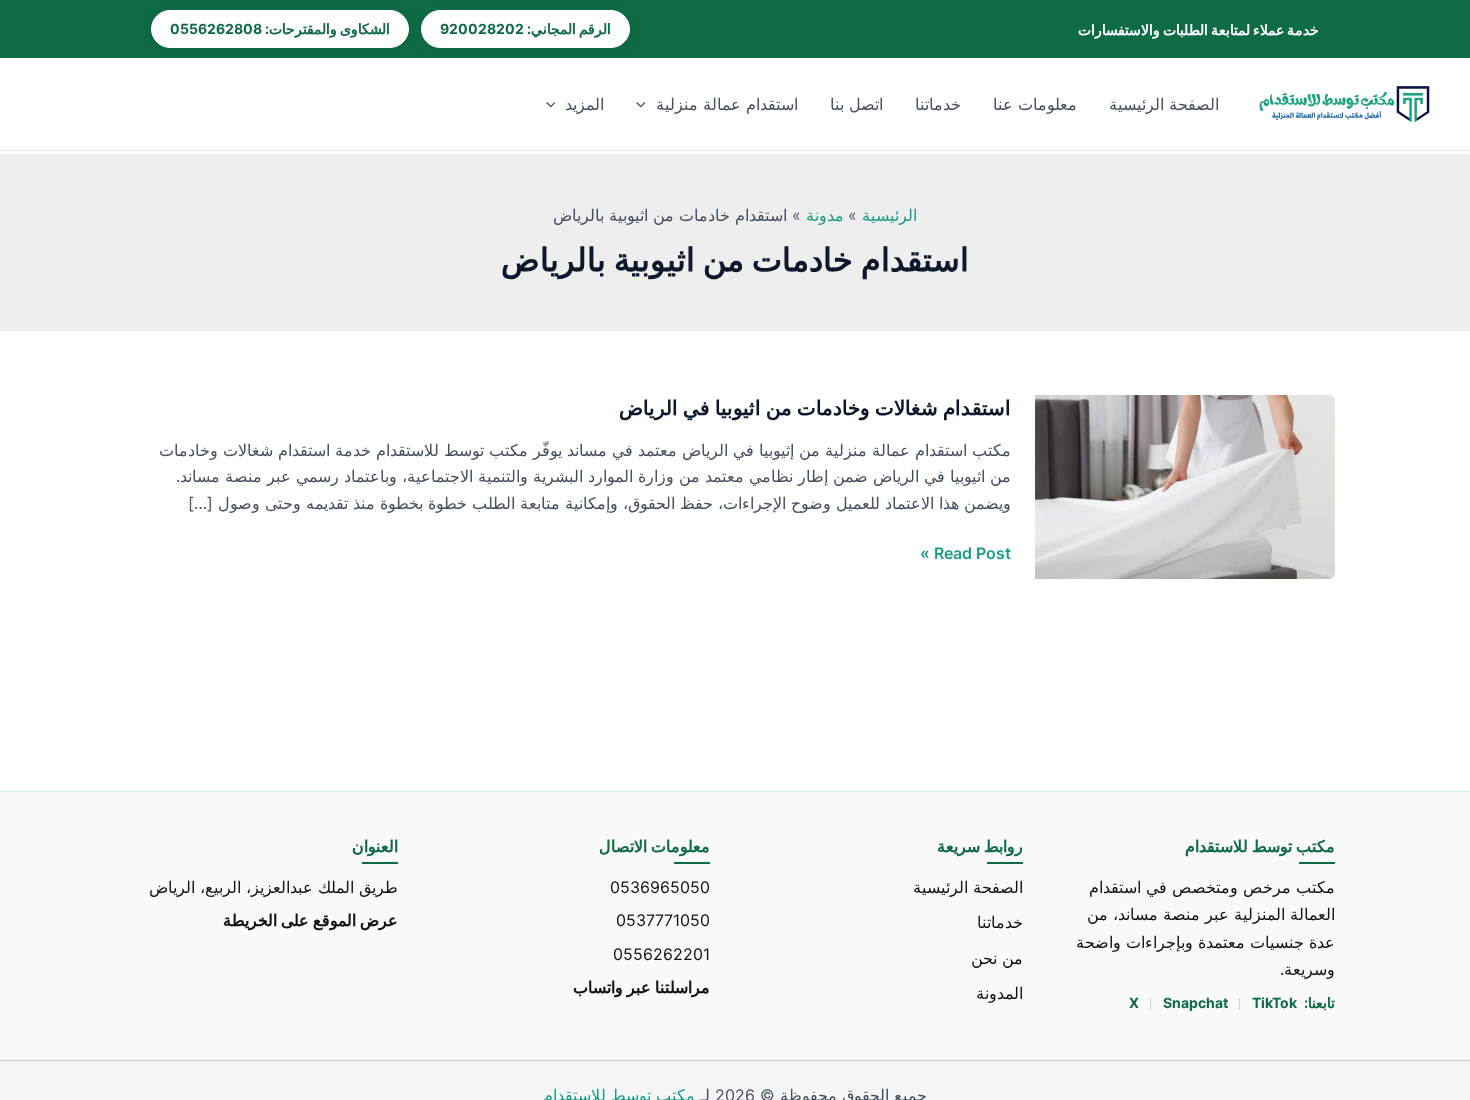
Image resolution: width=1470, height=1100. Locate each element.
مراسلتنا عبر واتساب (641, 986)
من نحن (997, 957)
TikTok (1274, 1002)
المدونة (999, 992)
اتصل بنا (856, 104)
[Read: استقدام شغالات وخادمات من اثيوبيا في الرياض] (1185, 486)
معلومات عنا (1035, 104)
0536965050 (660, 887)
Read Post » (965, 553)
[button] (646, 104)
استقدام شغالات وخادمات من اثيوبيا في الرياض (815, 408)
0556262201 (661, 953)
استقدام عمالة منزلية (727, 104)
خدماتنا (938, 104)
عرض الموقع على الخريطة (310, 920)
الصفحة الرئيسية (1164, 104)
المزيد (584, 104)
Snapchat (1197, 1002)
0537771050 (663, 920)
